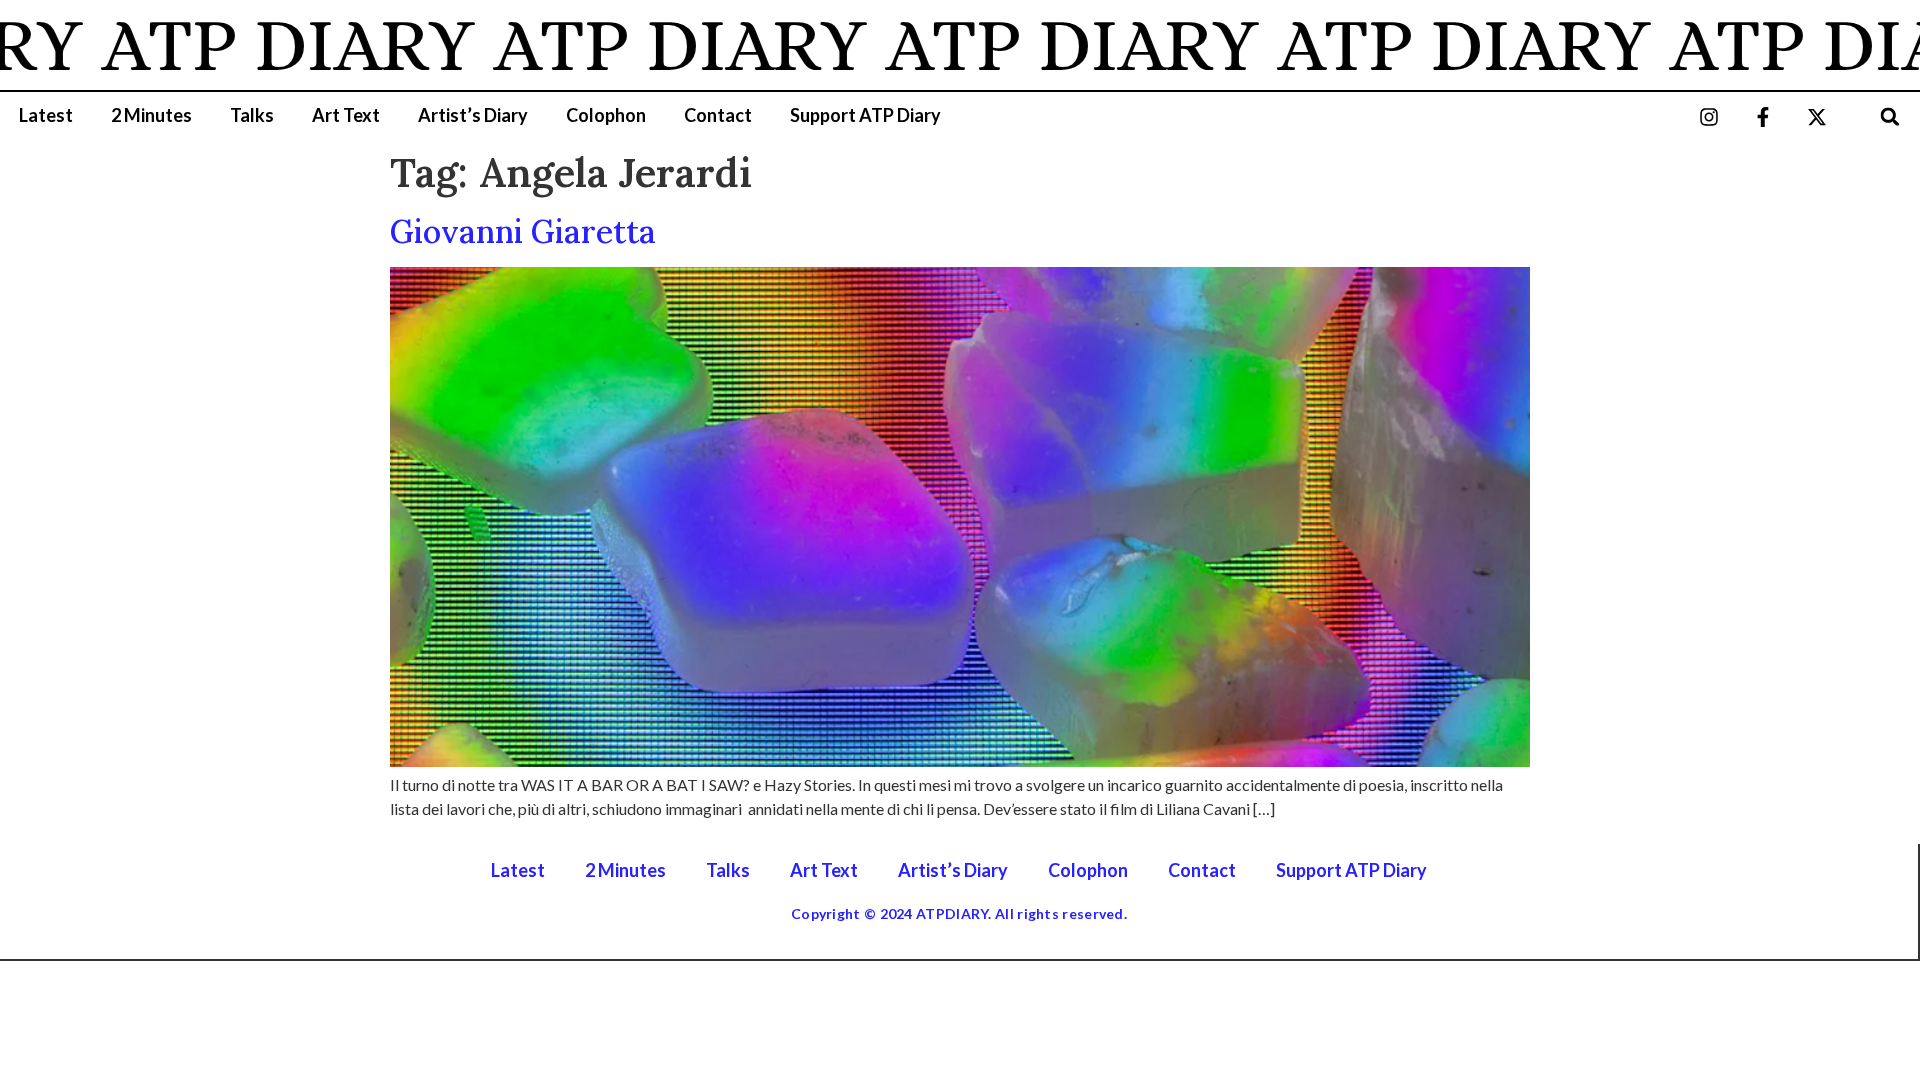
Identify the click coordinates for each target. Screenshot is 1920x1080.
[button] (1890, 116)
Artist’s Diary (473, 115)
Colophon (606, 115)
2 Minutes (151, 115)
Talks (252, 115)
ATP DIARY (259, 45)
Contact (718, 115)
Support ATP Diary (865, 115)
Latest (46, 115)
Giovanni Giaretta (523, 231)
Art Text (346, 115)
